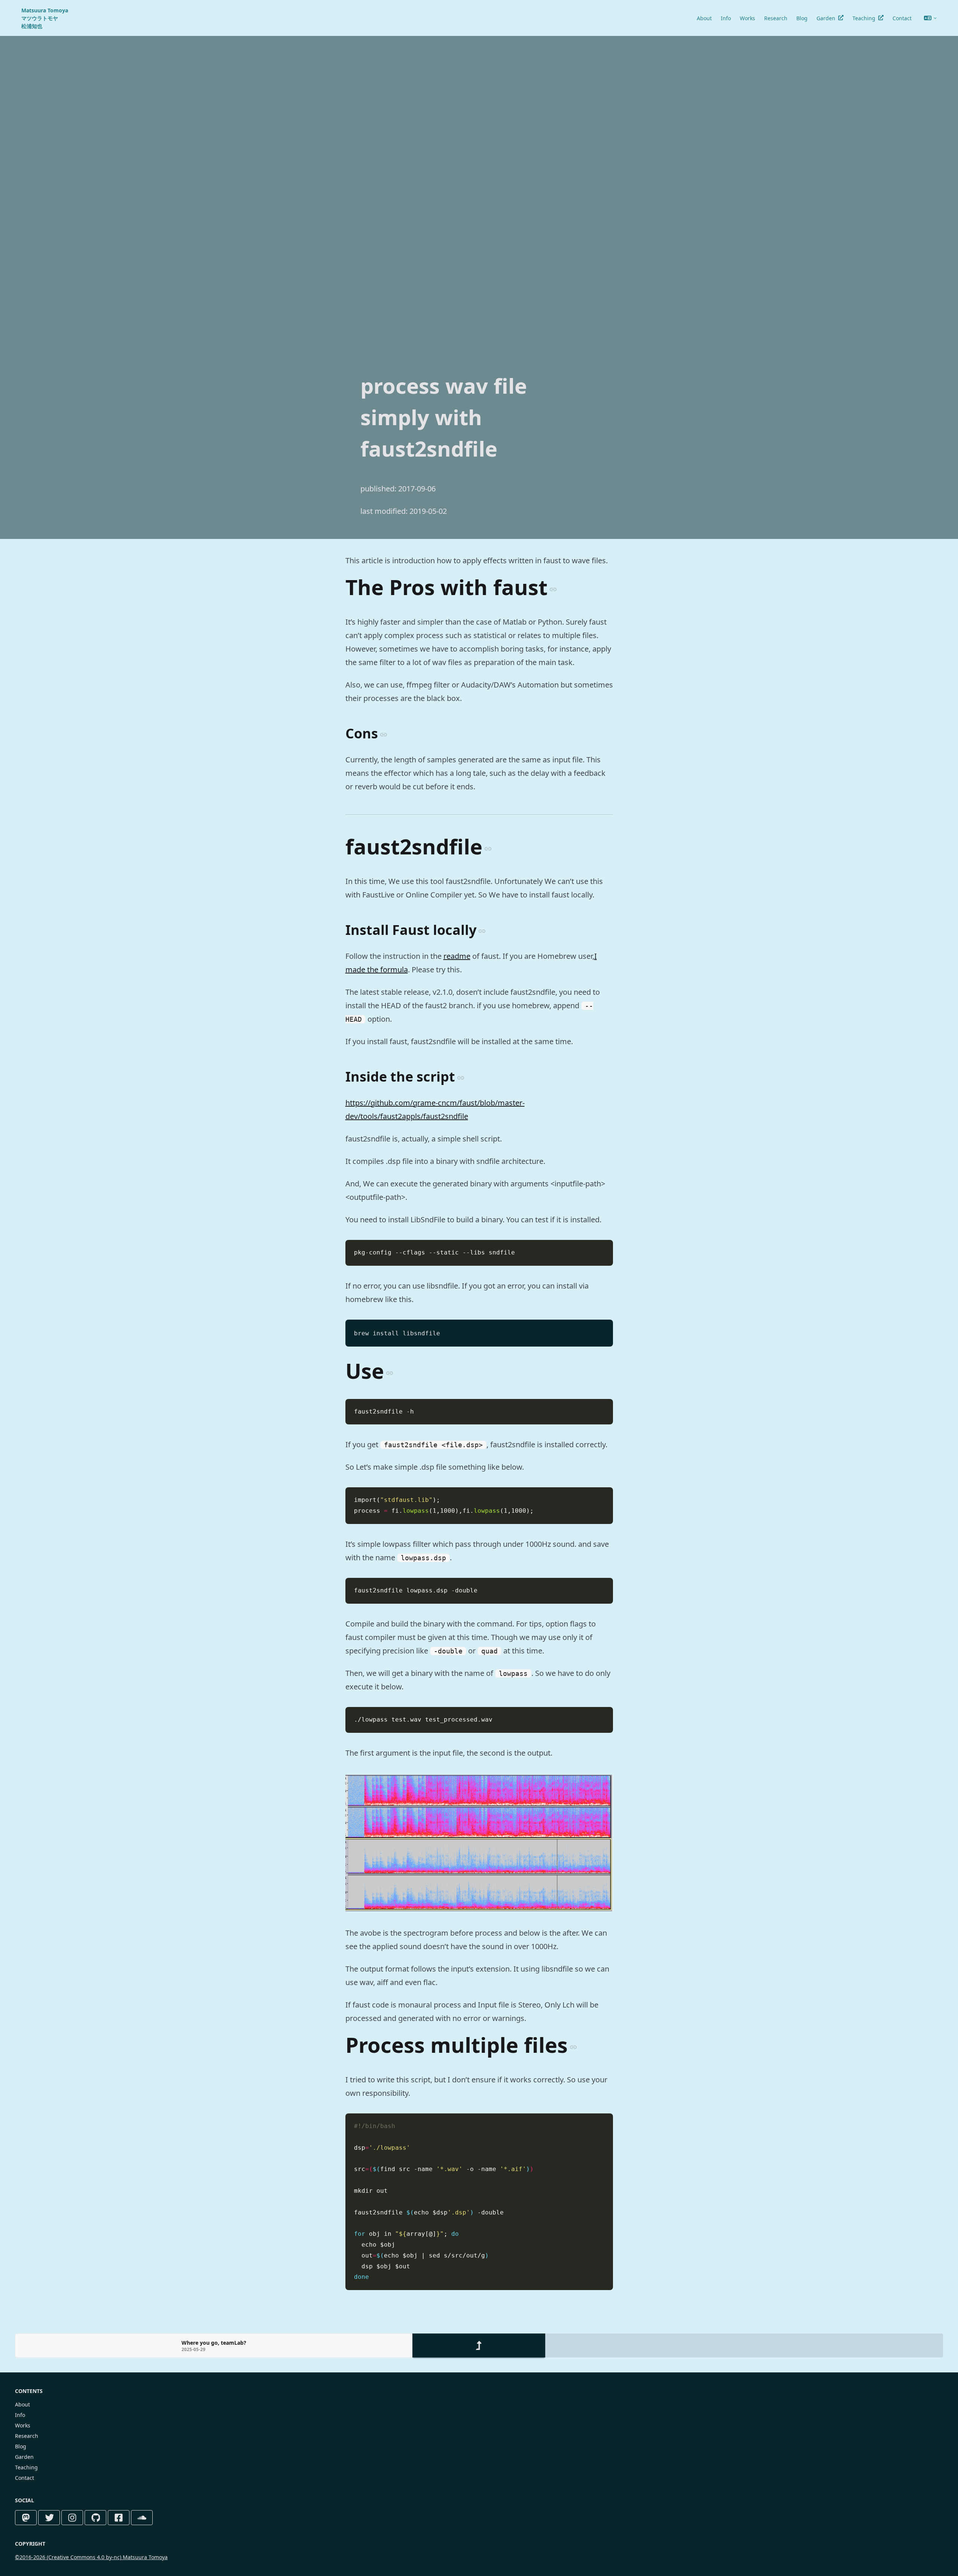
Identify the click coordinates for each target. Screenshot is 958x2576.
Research (776, 18)
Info (726, 18)
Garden (826, 18)
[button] (214, 2345)
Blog (802, 18)
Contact (902, 18)
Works (748, 18)
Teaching (864, 18)
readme (457, 956)
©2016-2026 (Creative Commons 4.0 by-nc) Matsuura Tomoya (91, 2557)
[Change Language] (930, 18)
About (704, 18)
